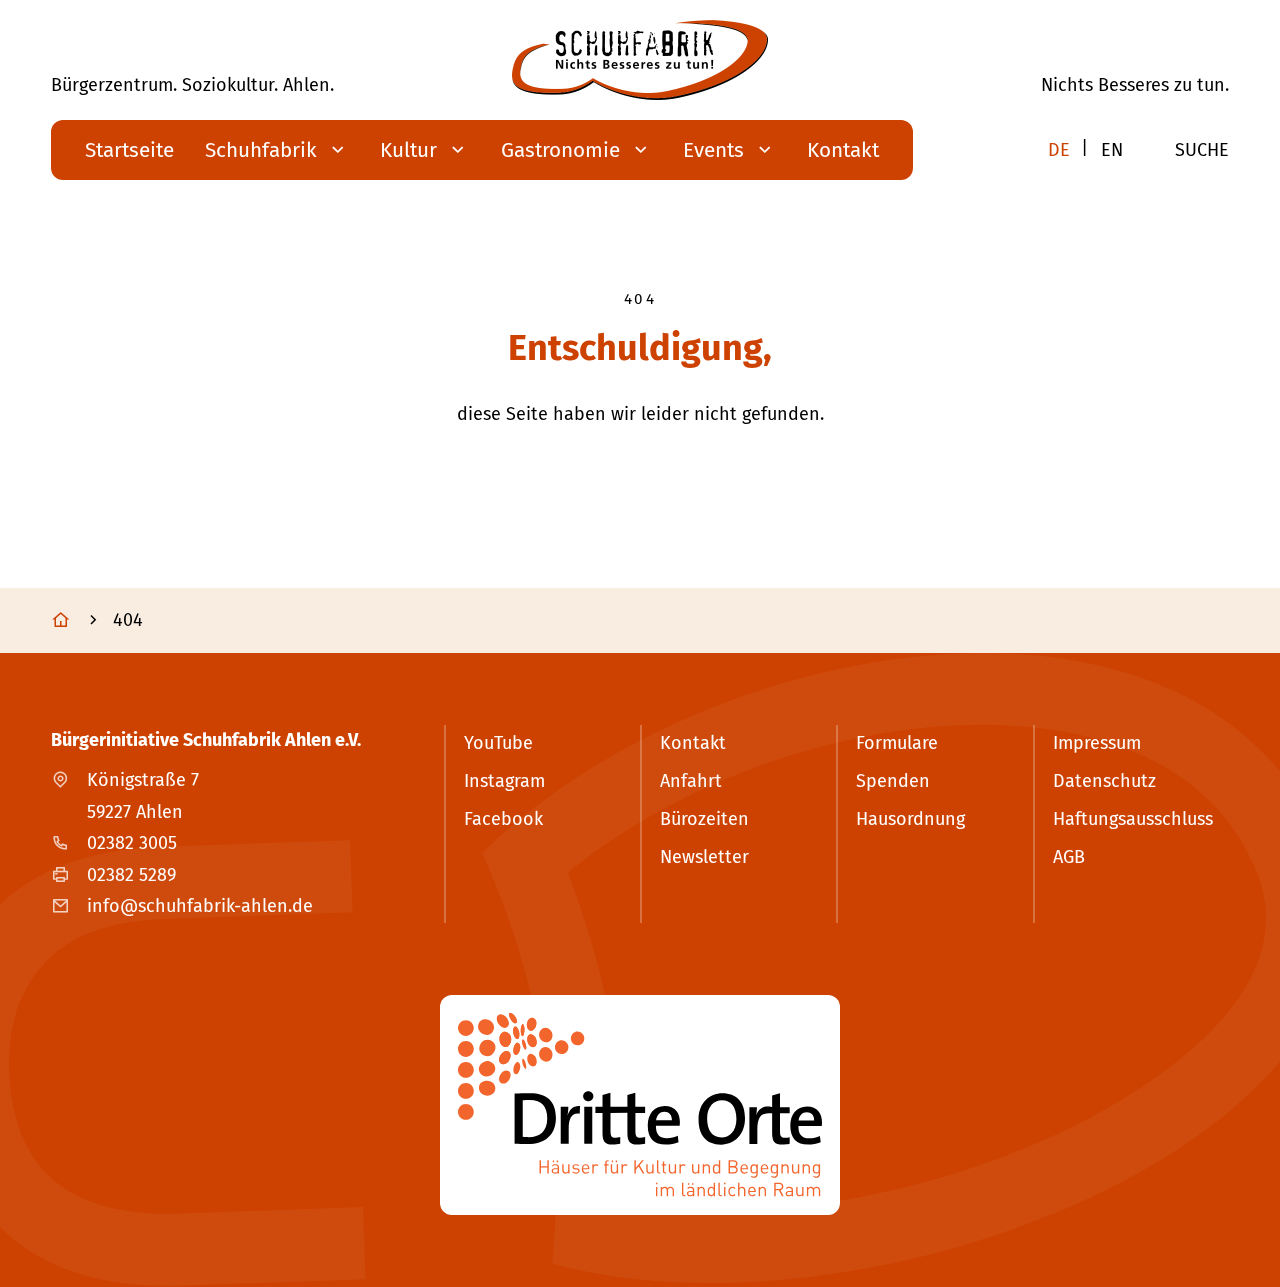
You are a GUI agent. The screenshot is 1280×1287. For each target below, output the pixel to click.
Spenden (893, 781)
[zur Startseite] (640, 60)
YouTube (498, 743)
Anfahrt (691, 781)
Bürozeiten (704, 819)
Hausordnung (910, 819)
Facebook (503, 819)
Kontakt (693, 743)
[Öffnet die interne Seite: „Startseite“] (79, 621)
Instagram (504, 781)
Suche (1202, 150)
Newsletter (704, 857)
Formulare (897, 743)
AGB (1069, 857)
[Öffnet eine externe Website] (640, 1105)
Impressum (1097, 743)
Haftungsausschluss (1133, 819)
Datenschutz (1104, 781)
